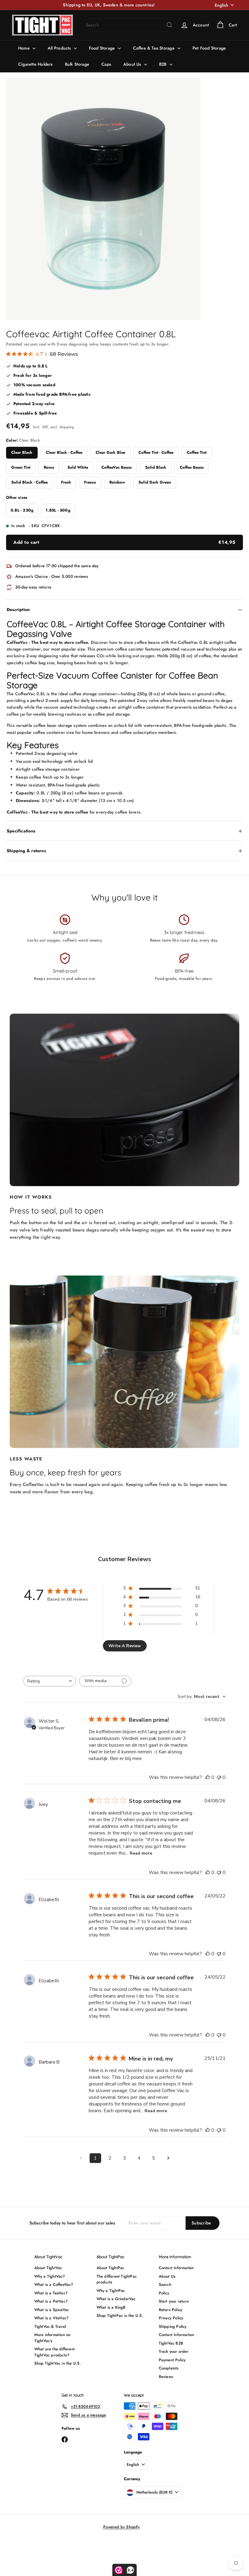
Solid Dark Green (155, 482)
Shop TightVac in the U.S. (58, 2363)
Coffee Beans (192, 467)
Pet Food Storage (209, 48)
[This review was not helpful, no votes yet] (219, 1777)
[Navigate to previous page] (81, 2158)
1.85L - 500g (58, 510)
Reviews (166, 2377)
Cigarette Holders (36, 64)
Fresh (66, 482)
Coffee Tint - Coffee (156, 452)
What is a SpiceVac (52, 2310)
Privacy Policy (171, 2318)
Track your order (174, 2351)
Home (25, 48)
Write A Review (125, 1646)
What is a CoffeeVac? (54, 2284)
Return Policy (171, 2310)
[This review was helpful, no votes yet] (208, 1777)
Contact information (176, 2268)
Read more (141, 1853)
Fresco (90, 482)
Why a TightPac (111, 2291)
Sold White (78, 467)
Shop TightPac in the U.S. (120, 2316)
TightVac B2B (171, 2343)
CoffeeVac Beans (117, 467)
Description (18, 609)
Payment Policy (172, 2360)
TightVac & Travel (50, 2326)
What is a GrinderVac (116, 2299)
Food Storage (103, 48)
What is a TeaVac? (51, 2293)
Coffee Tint (197, 452)
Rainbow (117, 482)
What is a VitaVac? (52, 2318)
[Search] (169, 25)
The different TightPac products (117, 2279)
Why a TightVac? (50, 2276)
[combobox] (129, 25)
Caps (106, 64)
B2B (164, 64)
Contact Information (177, 2335)
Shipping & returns (26, 851)
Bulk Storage (77, 64)
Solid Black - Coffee (29, 482)
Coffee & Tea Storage (154, 48)
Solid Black (156, 467)
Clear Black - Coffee (64, 452)
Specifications (21, 831)
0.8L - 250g (22, 510)
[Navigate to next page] (168, 2158)
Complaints (169, 2368)
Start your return (174, 2301)
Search (165, 2284)
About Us (133, 64)
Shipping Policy (173, 2326)
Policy (164, 2293)
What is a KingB (111, 2307)
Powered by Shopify (121, 2527)
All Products (60, 48)
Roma (49, 467)
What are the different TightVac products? (55, 2352)
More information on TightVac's (53, 2338)
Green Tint (21, 467)
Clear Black (22, 452)
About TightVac (48, 2268)
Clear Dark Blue (110, 452)
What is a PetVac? (51, 2301)
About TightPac (111, 2268)
